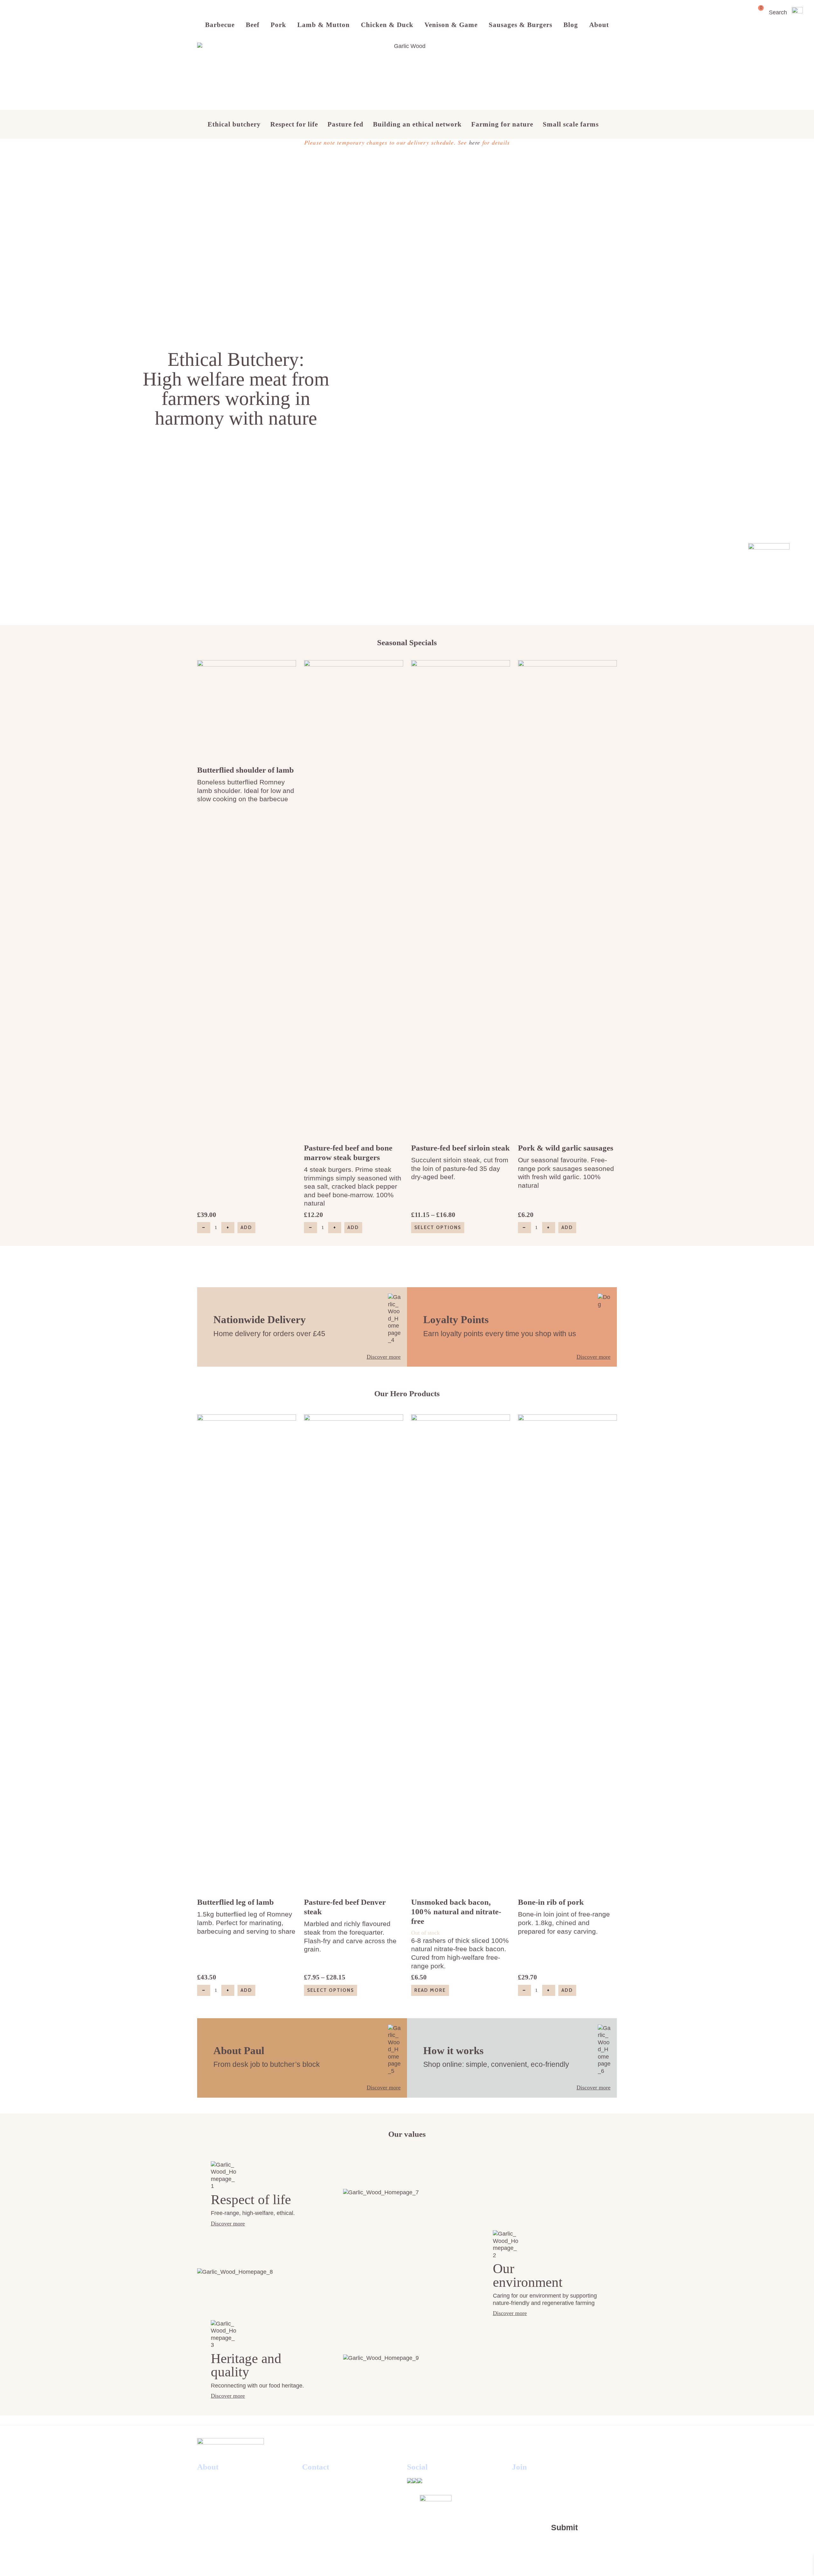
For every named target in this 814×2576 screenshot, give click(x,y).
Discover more (384, 1357)
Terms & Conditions (227, 2482)
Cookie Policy (218, 2493)
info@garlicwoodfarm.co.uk (344, 2515)
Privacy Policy (219, 2504)
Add (246, 1227)
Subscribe (212, 2538)
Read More (430, 1990)
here (475, 142)
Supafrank (450, 2562)
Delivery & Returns (226, 2515)
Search (778, 12)
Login (206, 2526)
